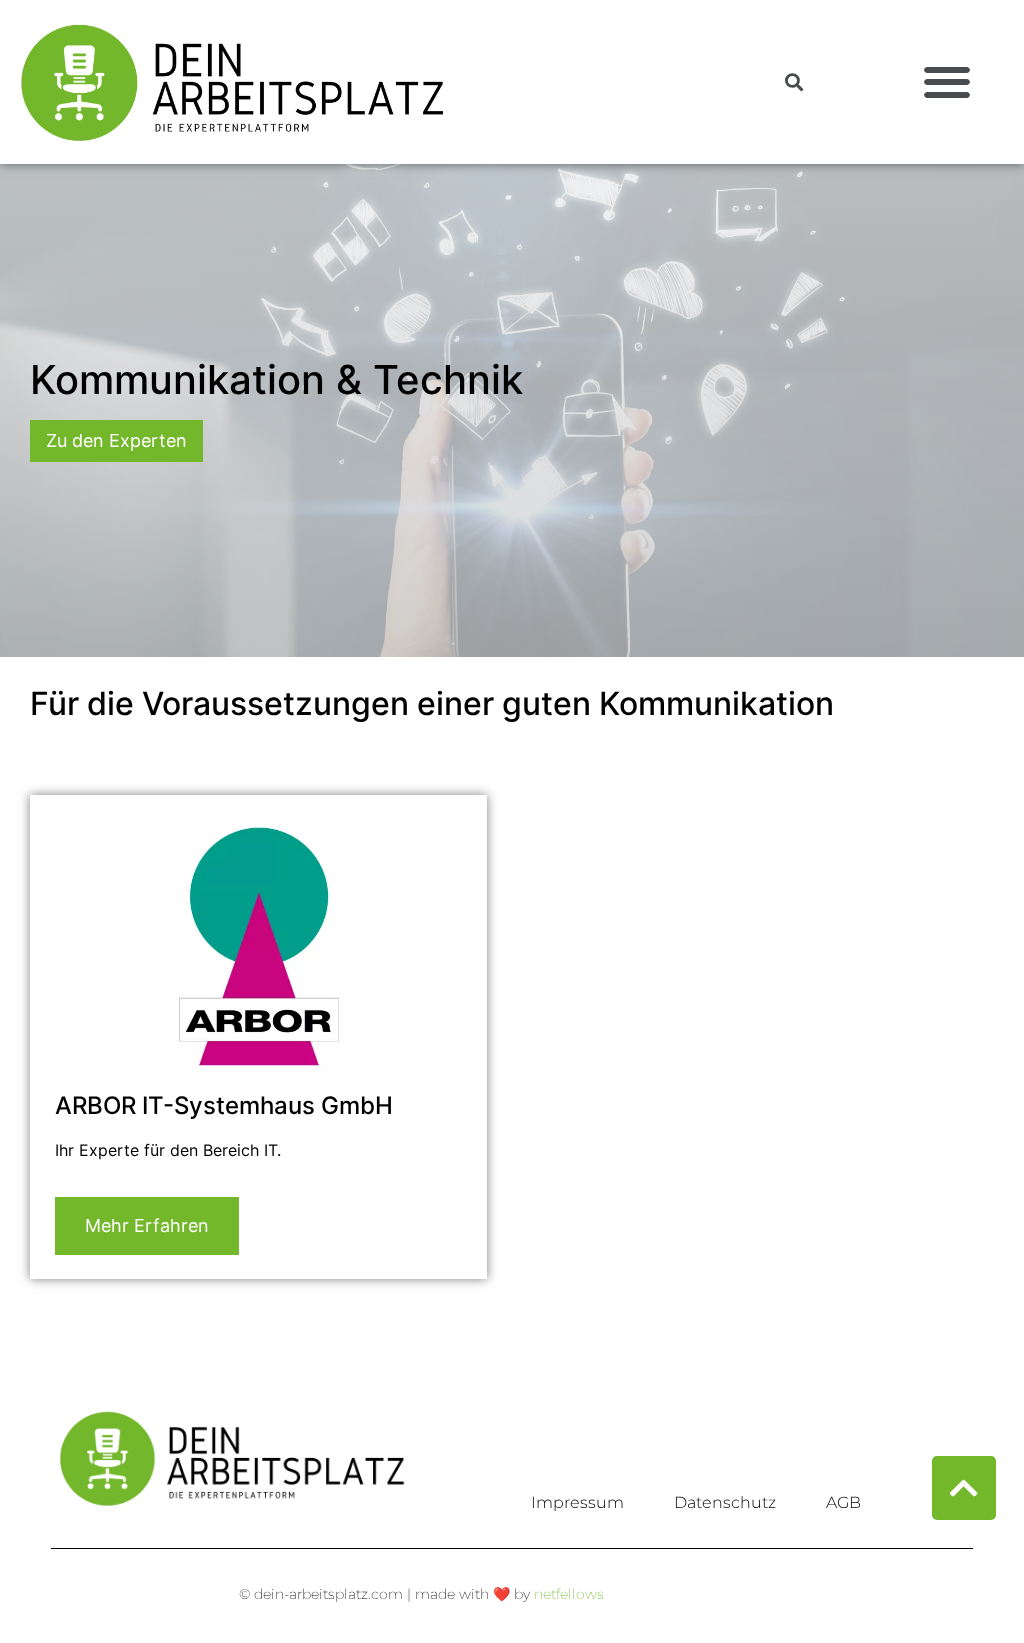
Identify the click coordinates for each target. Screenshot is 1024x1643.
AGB (843, 1502)
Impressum (577, 1502)
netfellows (569, 1594)
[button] (947, 82)
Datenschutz (725, 1502)
